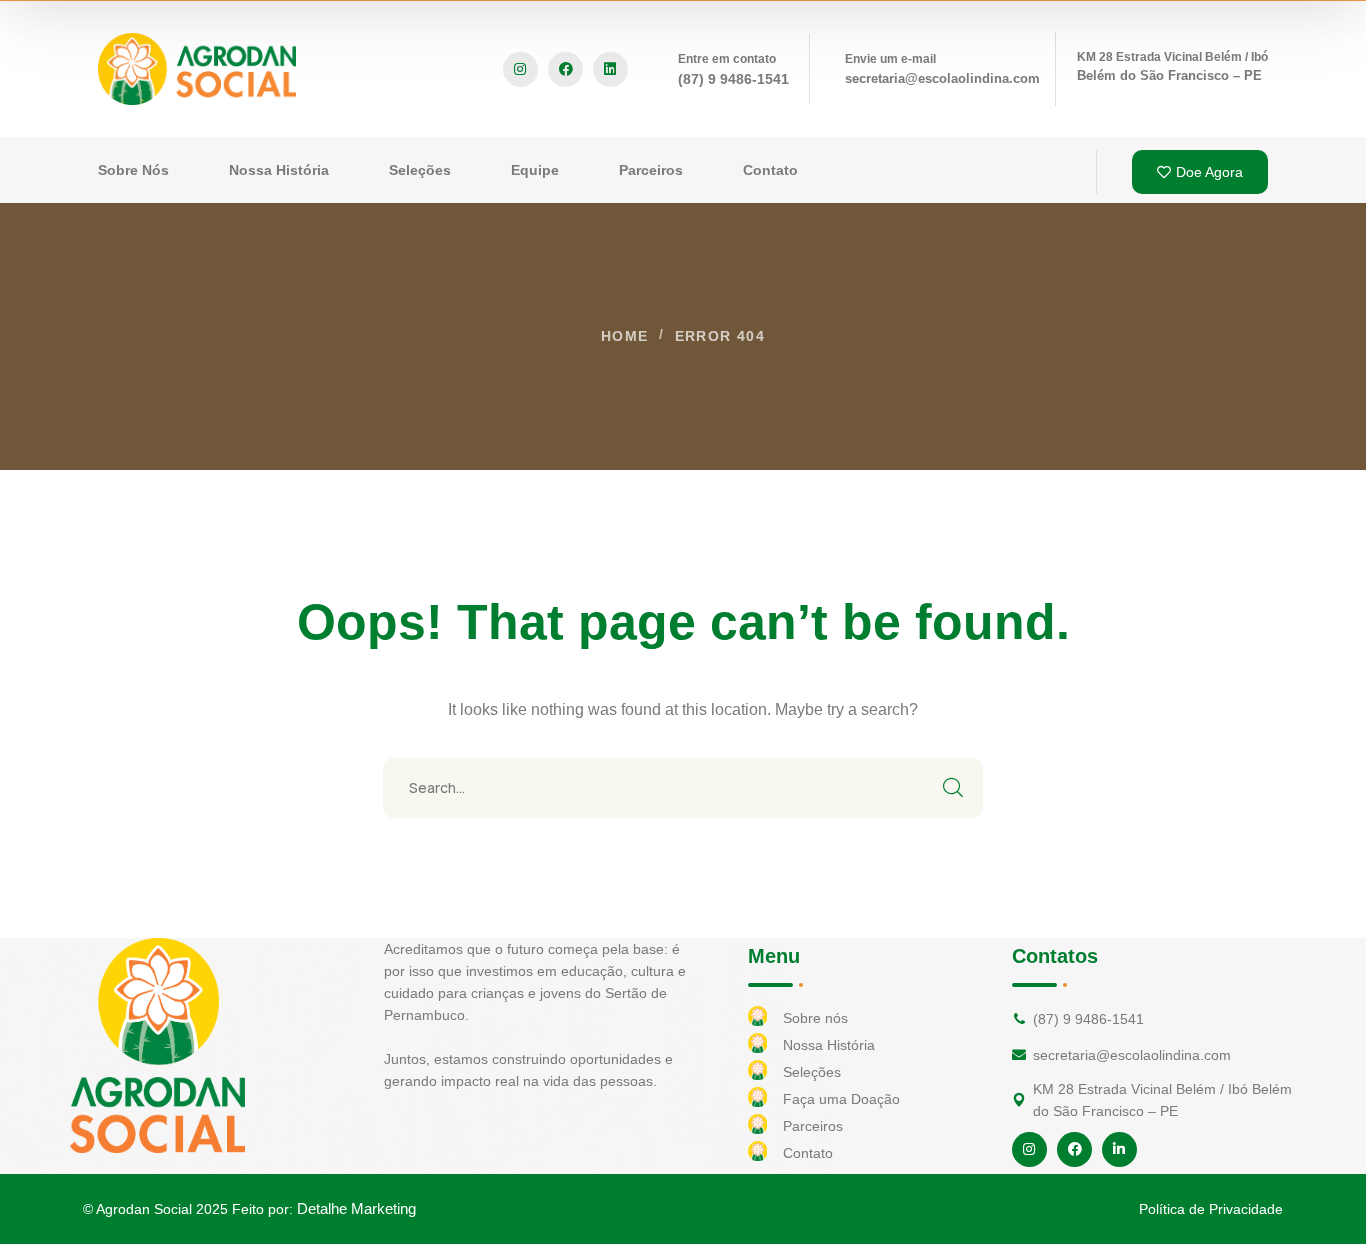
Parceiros (813, 1126)
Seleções (812, 1072)
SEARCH (953, 788)
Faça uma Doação (841, 1099)
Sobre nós (815, 1018)
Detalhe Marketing (356, 1208)
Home (625, 336)
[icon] (520, 69)
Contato (808, 1153)
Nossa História (829, 1045)
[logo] (197, 67)
